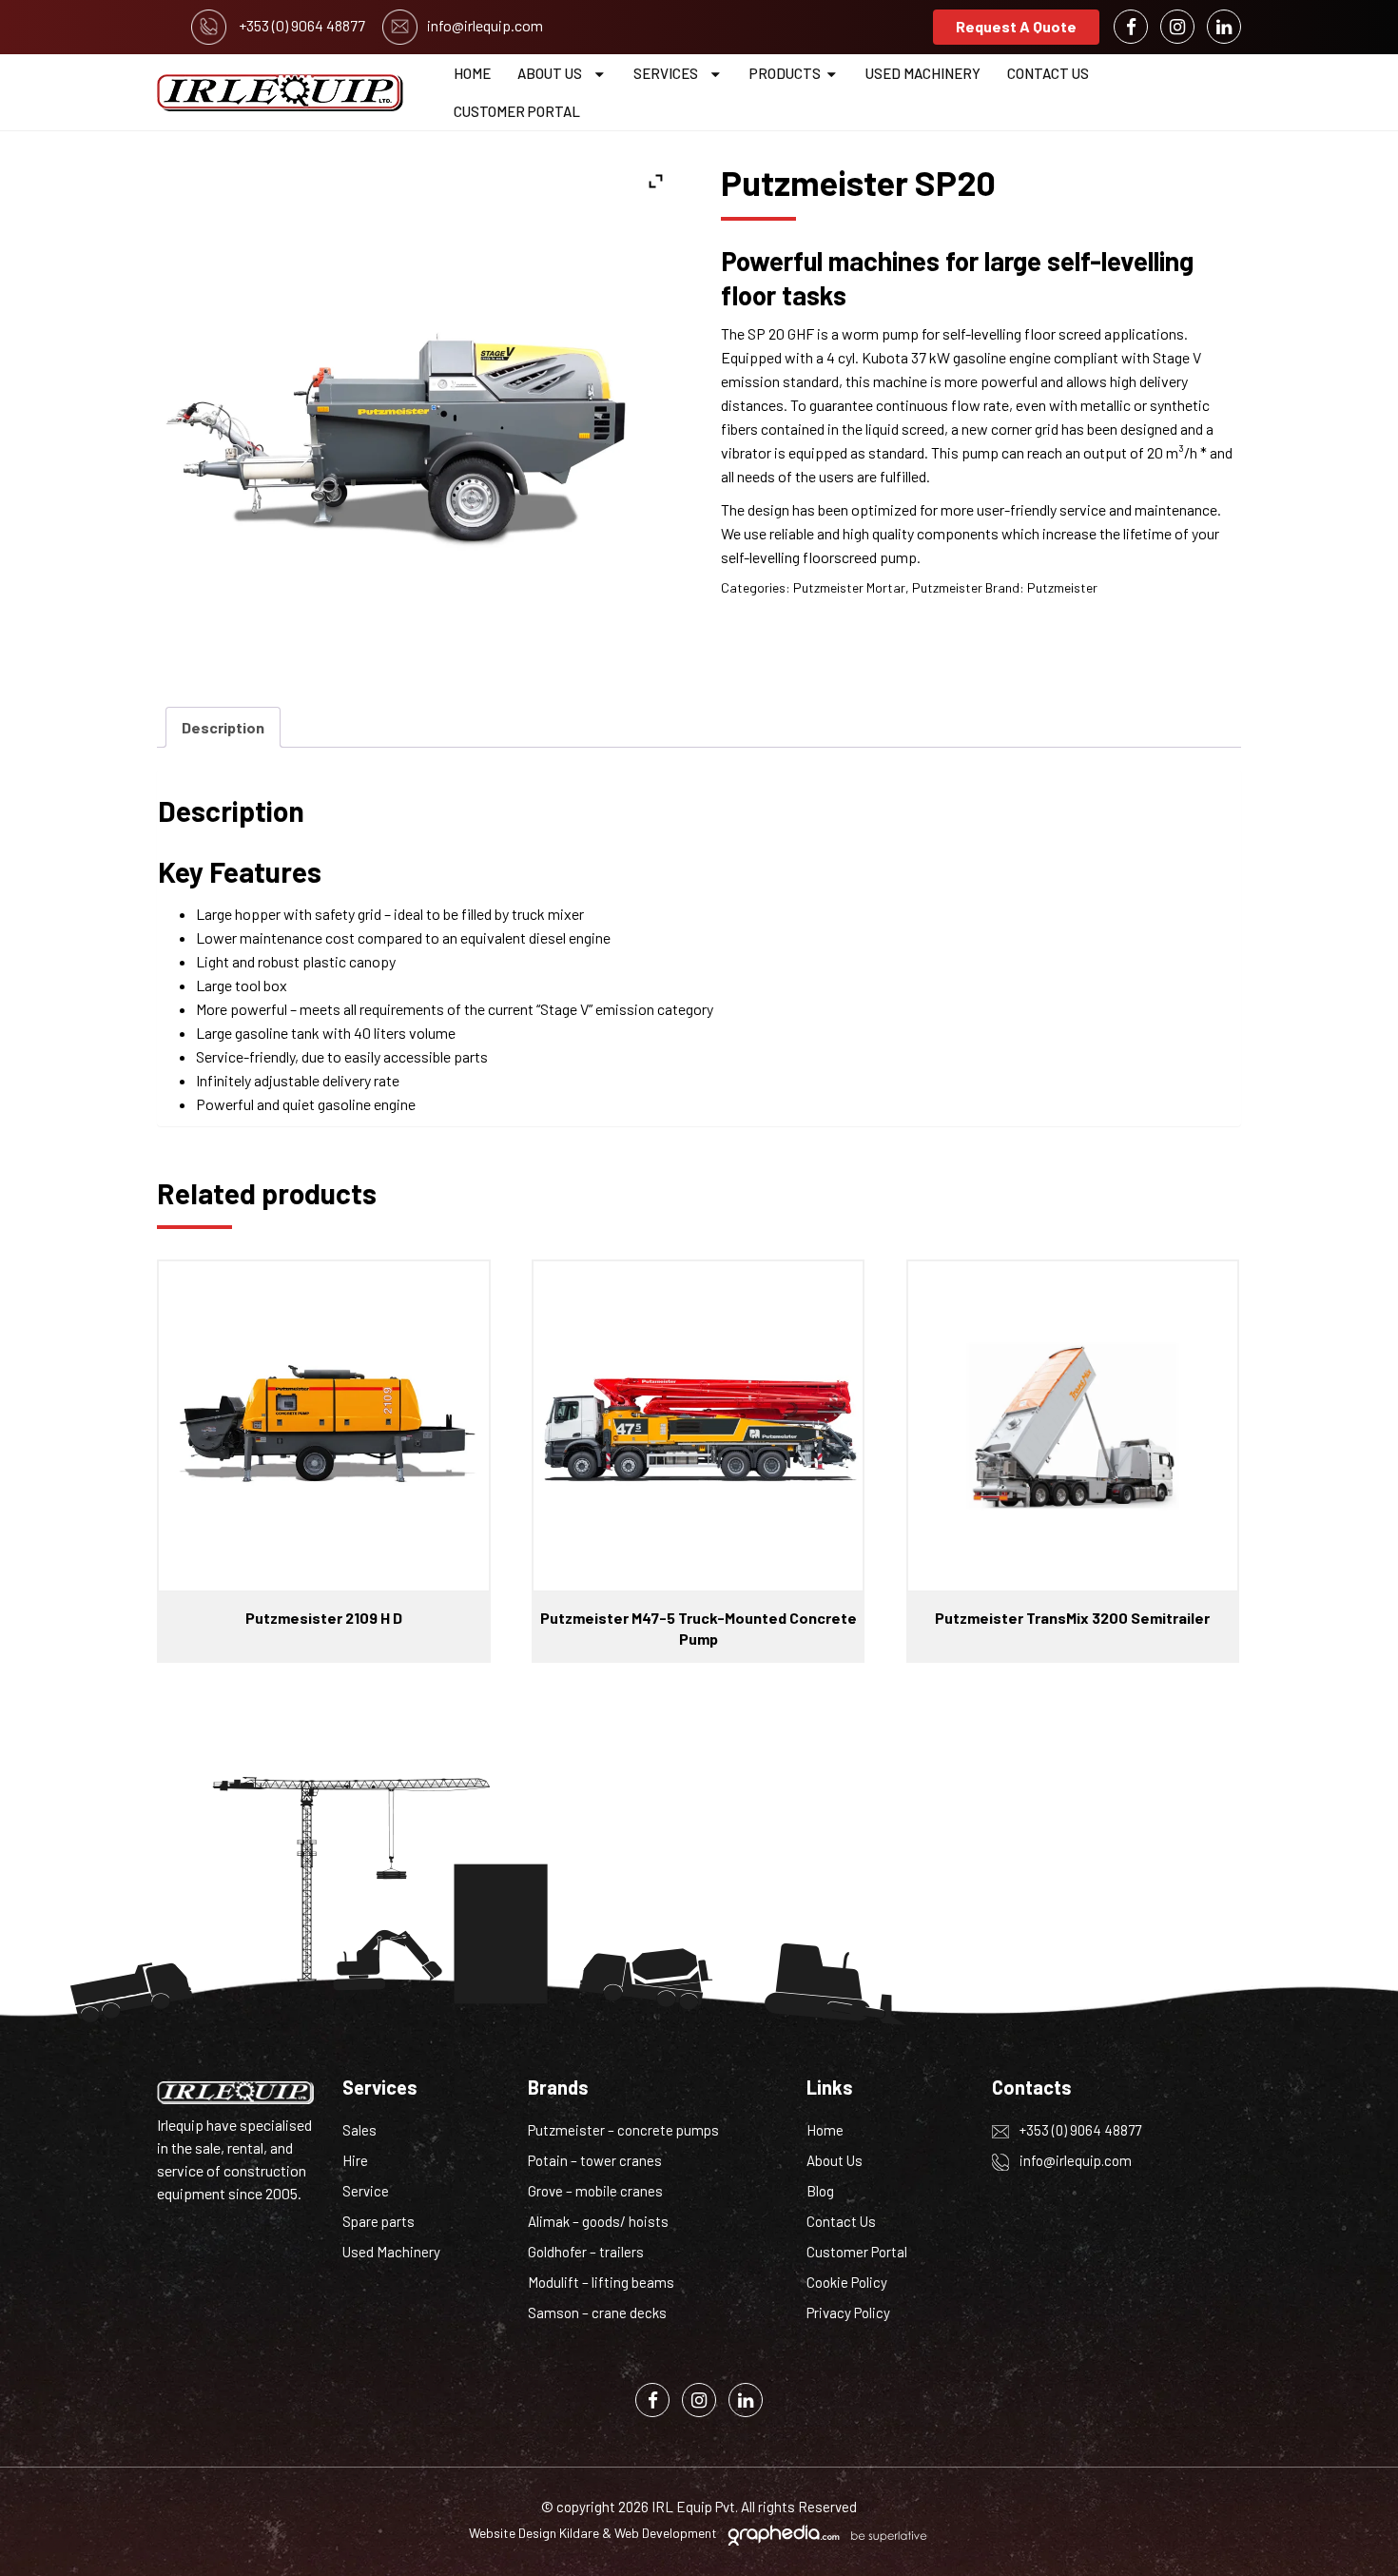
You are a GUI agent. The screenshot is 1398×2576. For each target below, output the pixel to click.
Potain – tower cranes (595, 2160)
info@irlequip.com (1074, 2160)
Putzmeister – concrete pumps (623, 2130)
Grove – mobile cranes (595, 2191)
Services (666, 73)
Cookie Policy (847, 2282)
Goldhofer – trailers (586, 2252)
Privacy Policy (848, 2313)
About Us (550, 73)
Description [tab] (223, 727)
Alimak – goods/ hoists (598, 2221)
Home (472, 73)
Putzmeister (947, 587)
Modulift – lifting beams (601, 2282)
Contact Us (1048, 73)
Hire (355, 2160)
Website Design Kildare (534, 2533)
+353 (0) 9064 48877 (1079, 2130)
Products (785, 73)
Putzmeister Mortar (849, 587)
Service (366, 2191)
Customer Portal (517, 111)
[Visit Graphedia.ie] (825, 2533)
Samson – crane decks (597, 2313)
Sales (359, 2130)
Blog (820, 2191)
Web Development (666, 2533)
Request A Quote (1016, 26)
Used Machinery (923, 73)
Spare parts (379, 2221)
